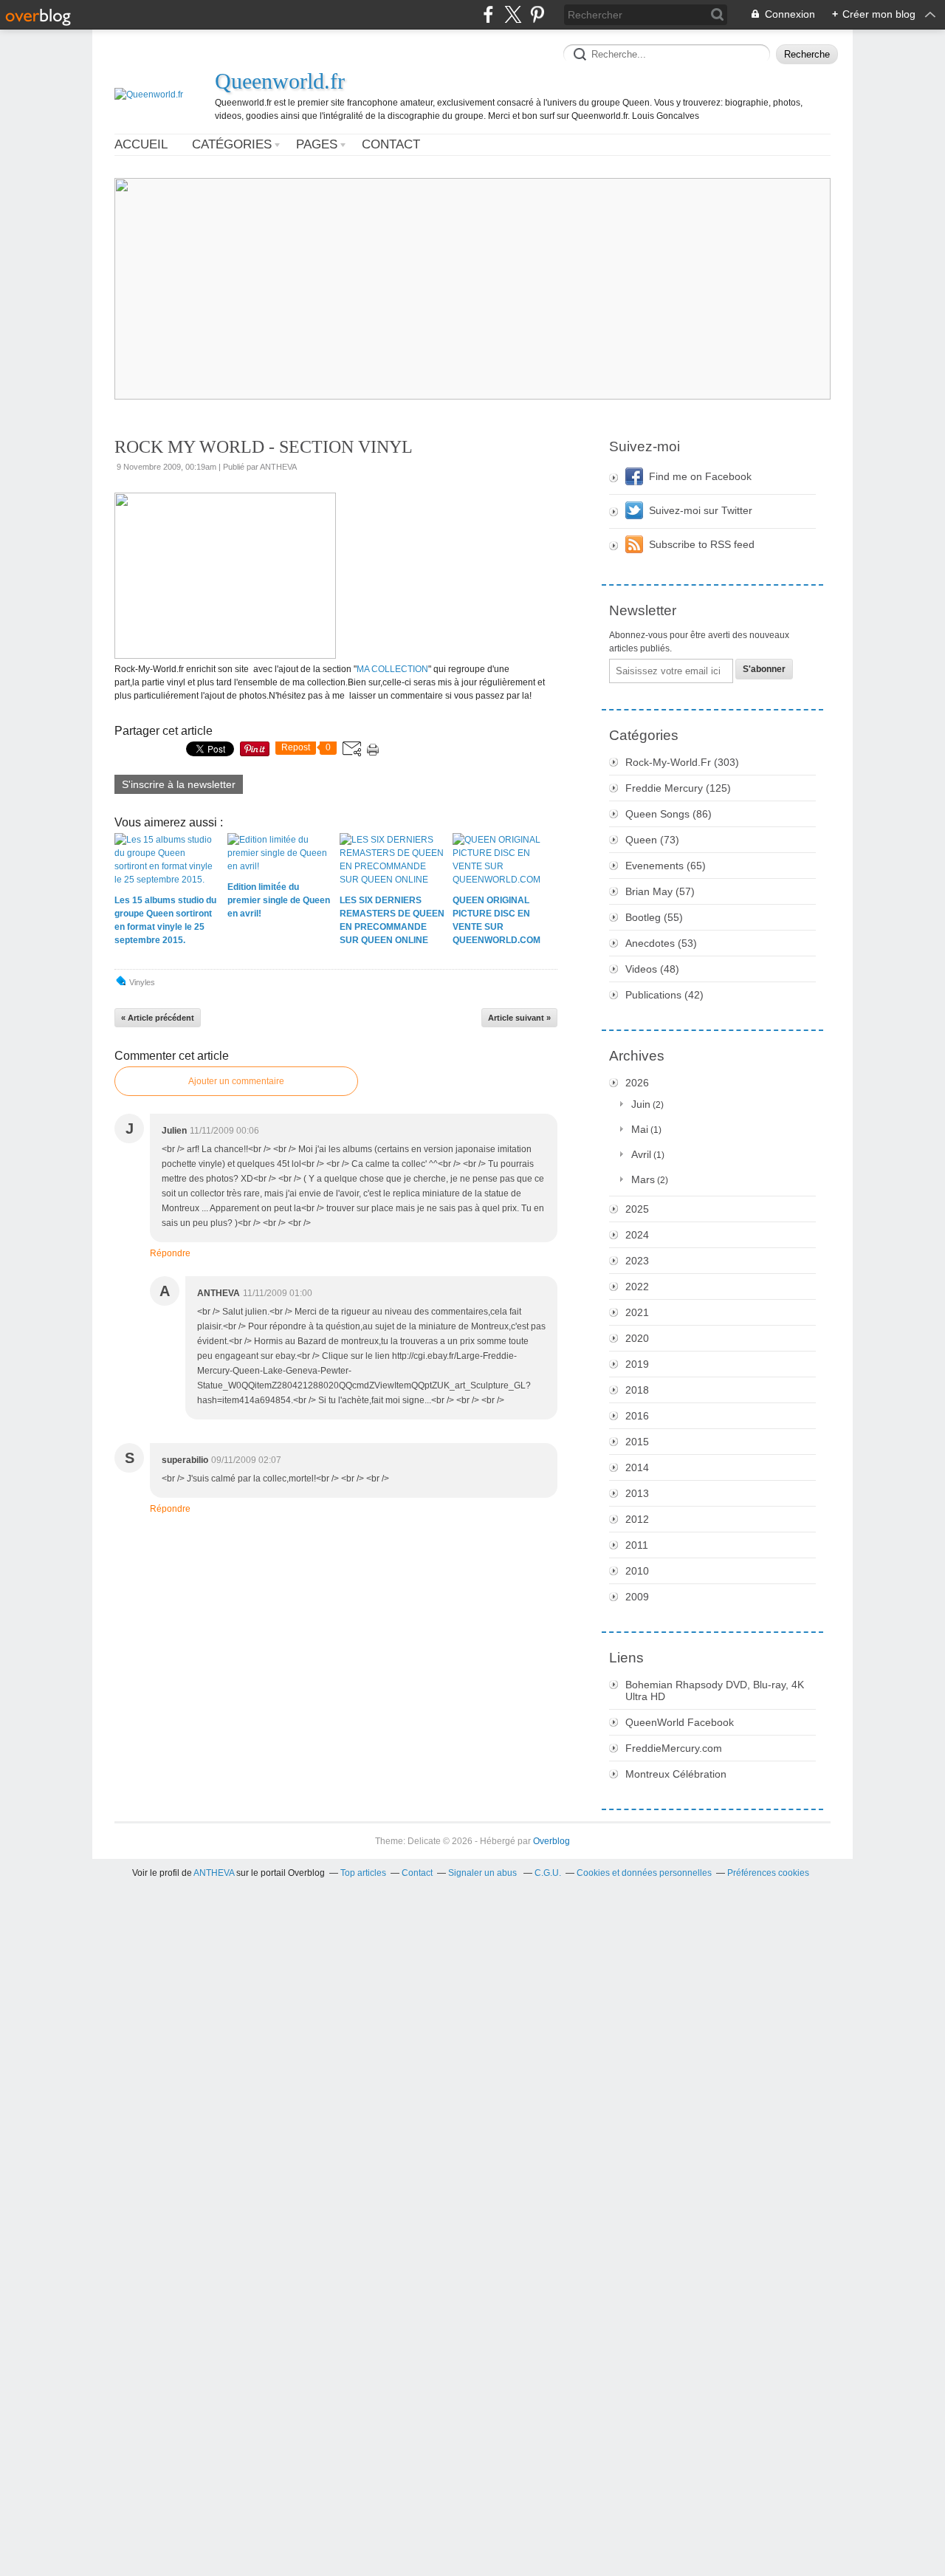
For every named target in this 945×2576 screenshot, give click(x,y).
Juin (641, 1104)
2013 (637, 1493)
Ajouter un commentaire (236, 1081)
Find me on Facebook (700, 476)
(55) (654, 917)
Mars (643, 1179)
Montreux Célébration (676, 1774)
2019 (637, 1364)
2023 (637, 1261)
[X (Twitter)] (513, 14)
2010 (637, 1571)
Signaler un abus (484, 1873)
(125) (678, 788)
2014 (637, 1467)
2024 (637, 1235)
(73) (652, 840)
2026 (637, 1083)
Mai (640, 1129)
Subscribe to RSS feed (702, 544)
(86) (669, 814)
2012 (637, 1519)
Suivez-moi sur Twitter (701, 510)
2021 (637, 1312)
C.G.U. (548, 1873)
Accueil (141, 144)
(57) (660, 891)
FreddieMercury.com (674, 1748)
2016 (637, 1416)
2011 (637, 1545)
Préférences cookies (768, 1873)
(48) (652, 969)
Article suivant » (519, 1018)
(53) (661, 943)
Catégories (232, 144)
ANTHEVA (214, 1873)
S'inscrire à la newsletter (179, 784)
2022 (637, 1287)
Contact (391, 144)
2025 (637, 1209)
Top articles (363, 1873)
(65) (666, 866)
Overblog (551, 1841)
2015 (637, 1442)
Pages (317, 144)
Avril (641, 1154)
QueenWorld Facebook (680, 1722)
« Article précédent (158, 1018)
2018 (637, 1390)
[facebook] (488, 14)
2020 (637, 1338)
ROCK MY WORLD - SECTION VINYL (264, 447)
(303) (682, 762)
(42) (664, 995)
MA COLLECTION (392, 669)
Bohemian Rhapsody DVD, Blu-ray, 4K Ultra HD (715, 1690)
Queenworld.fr (280, 81)
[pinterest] (537, 14)
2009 (637, 1597)
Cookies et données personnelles (644, 1873)
